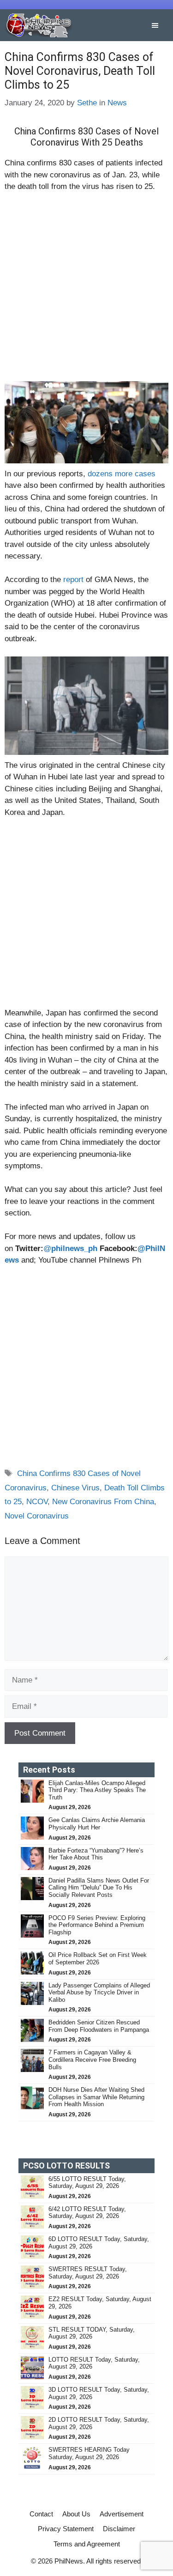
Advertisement (122, 2514)
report (73, 580)
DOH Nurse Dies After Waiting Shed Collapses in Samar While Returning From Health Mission (96, 2097)
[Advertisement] (86, 291)
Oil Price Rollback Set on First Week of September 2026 (98, 1959)
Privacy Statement (66, 2529)
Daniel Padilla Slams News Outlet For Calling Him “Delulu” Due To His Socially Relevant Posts (99, 1888)
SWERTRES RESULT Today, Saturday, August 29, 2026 (88, 2273)
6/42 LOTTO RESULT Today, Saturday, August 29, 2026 (87, 2213)
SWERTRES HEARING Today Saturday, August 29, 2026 (89, 2453)
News (117, 103)
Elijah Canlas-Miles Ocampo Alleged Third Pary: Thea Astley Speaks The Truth (97, 1790)
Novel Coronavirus (37, 1516)
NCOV (37, 1502)
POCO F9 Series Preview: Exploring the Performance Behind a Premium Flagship (97, 1925)
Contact (41, 2514)
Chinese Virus (75, 1488)
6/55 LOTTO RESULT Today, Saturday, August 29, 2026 (87, 2183)
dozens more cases (120, 474)
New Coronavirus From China (103, 1502)
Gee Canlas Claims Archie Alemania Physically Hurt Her (97, 1824)
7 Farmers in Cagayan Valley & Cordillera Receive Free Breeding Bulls (92, 2060)
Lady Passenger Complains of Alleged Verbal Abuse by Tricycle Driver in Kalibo (99, 1993)
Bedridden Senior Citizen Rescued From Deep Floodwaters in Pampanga (100, 2026)
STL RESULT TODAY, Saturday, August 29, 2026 (92, 2333)
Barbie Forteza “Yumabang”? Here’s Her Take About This (96, 1854)
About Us (76, 2514)
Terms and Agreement (87, 2544)
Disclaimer (119, 2529)
